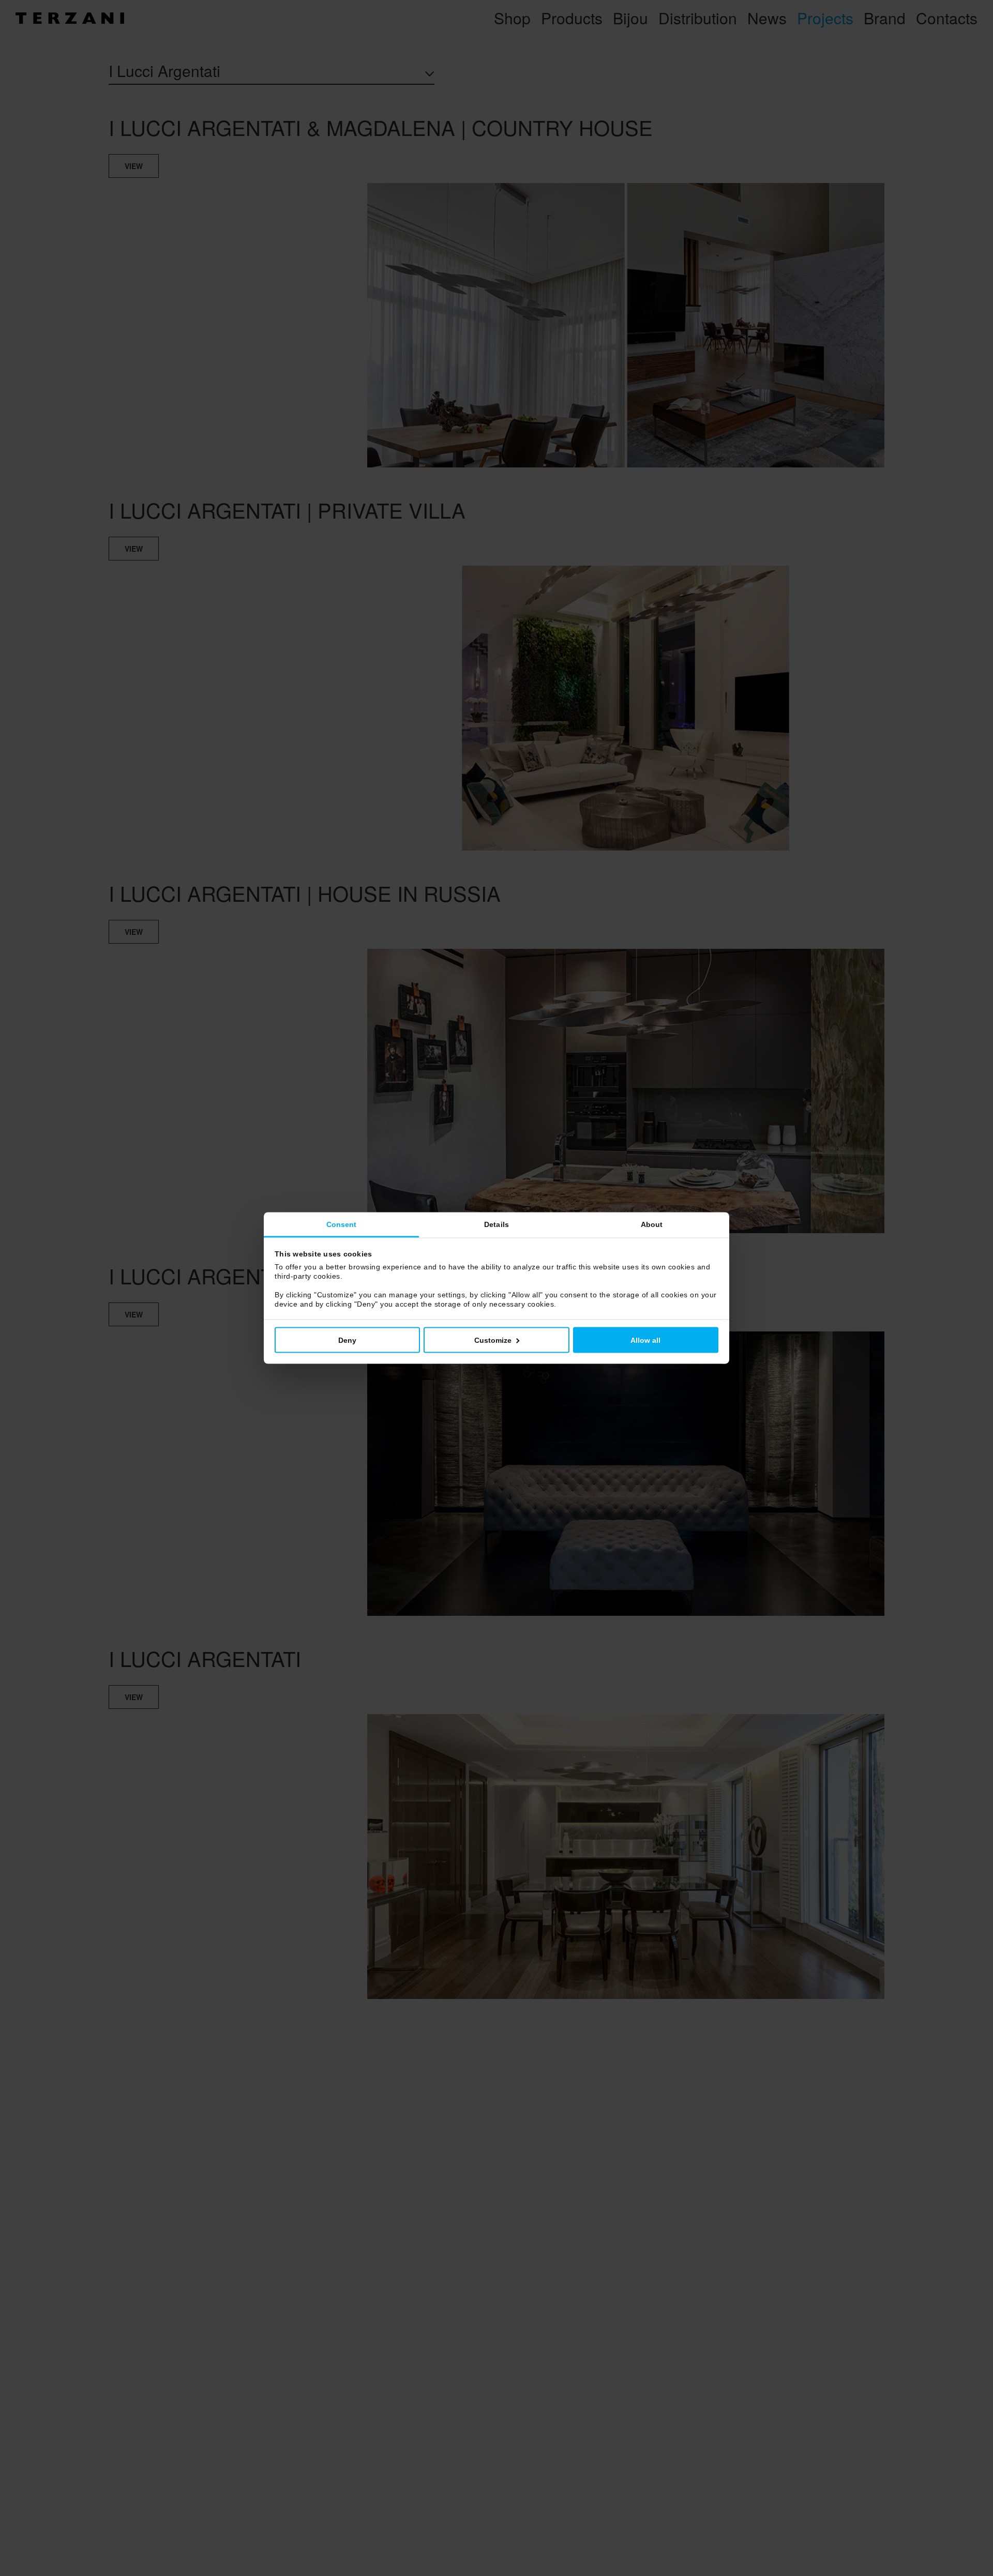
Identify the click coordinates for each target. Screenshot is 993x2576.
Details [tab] (496, 1224)
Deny (347, 1340)
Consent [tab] (342, 1224)
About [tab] (652, 1224)
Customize (493, 1340)
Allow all (645, 1340)
